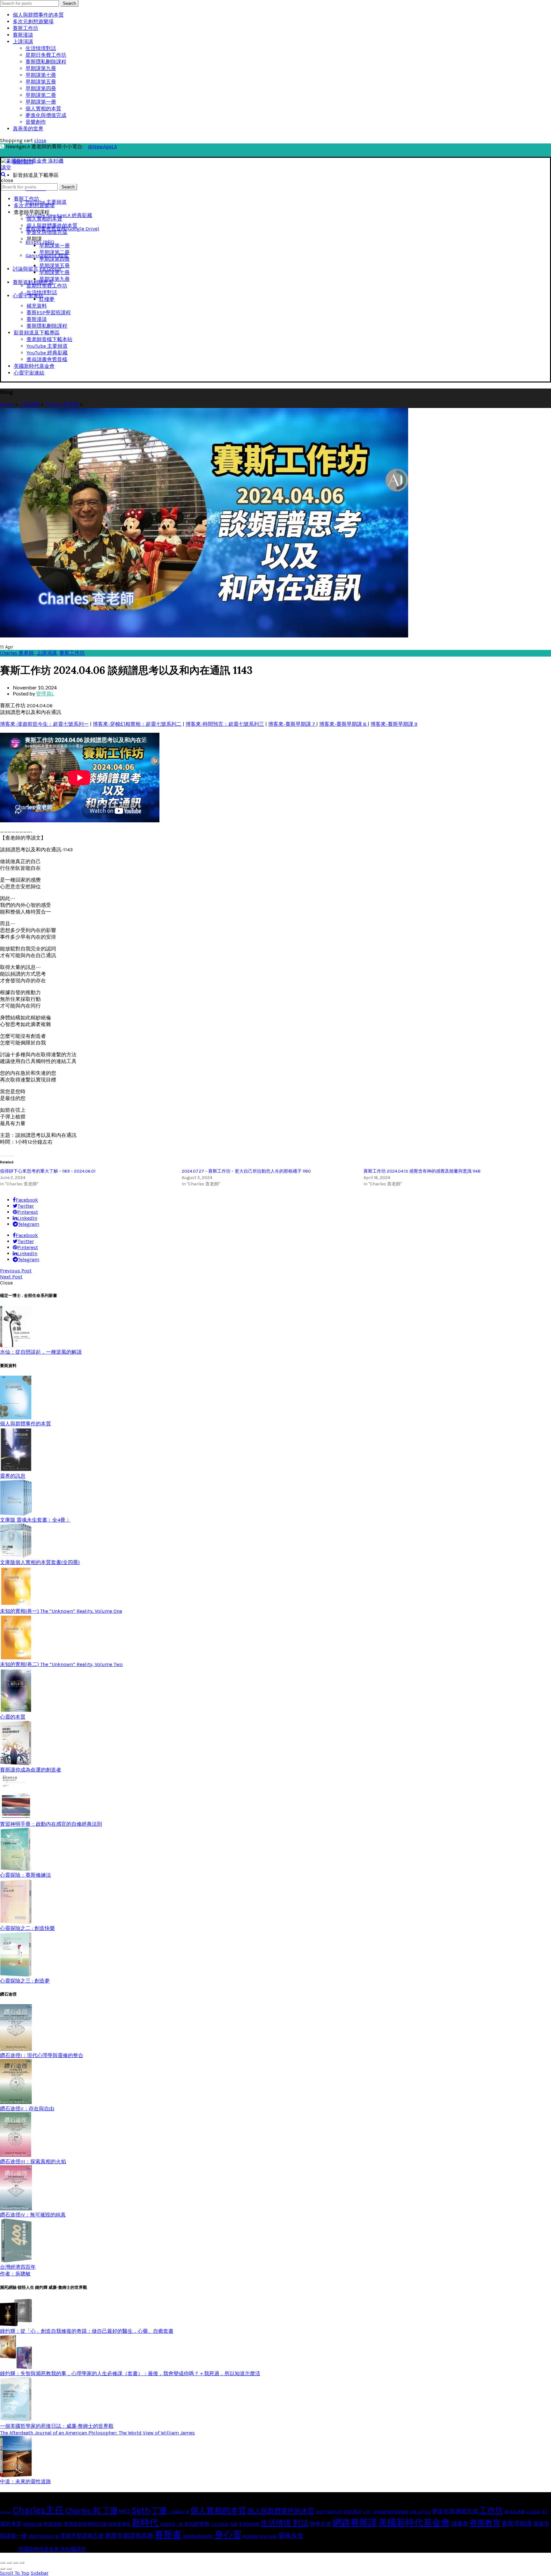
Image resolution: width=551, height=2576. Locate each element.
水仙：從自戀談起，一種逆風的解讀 (41, 1352)
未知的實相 (197, 2524)
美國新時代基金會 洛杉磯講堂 (52, 2549)
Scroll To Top (15, 2573)
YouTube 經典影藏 (47, 353)
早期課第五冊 (41, 82)
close (40, 140)
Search (69, 3)
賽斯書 (168, 2535)
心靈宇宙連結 (28, 296)
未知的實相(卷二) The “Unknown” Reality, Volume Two (61, 1664)
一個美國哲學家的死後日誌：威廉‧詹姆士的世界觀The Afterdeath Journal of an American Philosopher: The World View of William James (97, 2429)
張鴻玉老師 (515, 2512)
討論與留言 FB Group (37, 269)
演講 (233, 2524)
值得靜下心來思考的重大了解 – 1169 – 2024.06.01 (48, 1171)
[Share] (9, 2563)
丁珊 (159, 2511)
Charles (6, 2512)
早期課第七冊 (41, 75)
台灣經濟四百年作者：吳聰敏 (18, 2270)
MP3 (125, 2511)
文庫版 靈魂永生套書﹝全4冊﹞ (35, 1520)
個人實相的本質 (43, 109)
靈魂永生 (291, 2536)
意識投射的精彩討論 (85, 2524)
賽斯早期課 (517, 2524)
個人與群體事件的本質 (38, 15)
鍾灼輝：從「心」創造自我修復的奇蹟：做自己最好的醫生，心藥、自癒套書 (87, 2331)
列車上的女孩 (420, 2512)
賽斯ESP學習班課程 (49, 313)
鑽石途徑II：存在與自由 (27, 2109)
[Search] (3, 174)
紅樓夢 (47, 299)
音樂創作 (36, 122)
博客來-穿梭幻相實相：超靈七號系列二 (137, 724)
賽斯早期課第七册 (44, 2536)
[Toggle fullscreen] (15, 2563)
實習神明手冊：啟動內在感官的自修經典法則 (51, 1824)
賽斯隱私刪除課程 (46, 62)
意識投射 (53, 2524)
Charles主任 (39, 2510)
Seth (141, 2510)
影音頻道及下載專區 (37, 333)
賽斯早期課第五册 (82, 2536)
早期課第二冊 (41, 95)
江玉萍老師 (220, 2525)
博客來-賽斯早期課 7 (292, 724)
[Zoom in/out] (22, 2563)
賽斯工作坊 (26, 28)
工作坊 (491, 2511)
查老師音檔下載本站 (49, 339)
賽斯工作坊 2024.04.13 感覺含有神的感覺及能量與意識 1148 (422, 1171)
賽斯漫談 (23, 35)
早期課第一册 (41, 102)
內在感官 (353, 2512)
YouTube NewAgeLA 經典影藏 (59, 215)
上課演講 (23, 42)
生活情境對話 (41, 48)
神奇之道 (320, 2524)
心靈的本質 (13, 1717)
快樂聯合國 (33, 2524)
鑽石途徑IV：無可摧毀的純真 (33, 2215)
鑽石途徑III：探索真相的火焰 (33, 2161)
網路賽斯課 (355, 2523)
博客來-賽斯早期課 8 (343, 724)
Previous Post (16, 1271)
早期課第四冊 (41, 88)
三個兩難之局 (179, 2512)
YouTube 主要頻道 (46, 202)
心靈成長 (533, 2512)
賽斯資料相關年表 (33, 282)
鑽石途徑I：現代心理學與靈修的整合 (42, 2055)
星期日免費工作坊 (46, 55)
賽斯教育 (485, 2523)
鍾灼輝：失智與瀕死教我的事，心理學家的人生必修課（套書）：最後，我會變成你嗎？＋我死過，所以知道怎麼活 (130, 2373)
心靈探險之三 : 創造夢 (25, 1981)
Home (7, 404)
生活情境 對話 (284, 2523)
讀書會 (460, 2524)
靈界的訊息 (13, 1476)
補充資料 (37, 306)
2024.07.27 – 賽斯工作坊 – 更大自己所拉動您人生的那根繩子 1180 (246, 1171)
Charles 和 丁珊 (92, 2511)
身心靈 (228, 2535)
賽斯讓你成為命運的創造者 (31, 1770)
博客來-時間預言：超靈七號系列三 (225, 724)
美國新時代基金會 (34, 366)
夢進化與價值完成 (46, 115)
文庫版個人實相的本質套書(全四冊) (40, 1562)
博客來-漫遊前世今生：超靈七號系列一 (44, 724)
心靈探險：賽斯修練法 (26, 1875)
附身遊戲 (250, 2536)
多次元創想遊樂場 (33, 22)
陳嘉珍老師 (268, 2537)
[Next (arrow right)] (9, 2569)
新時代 (145, 2523)
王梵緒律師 (249, 2524)
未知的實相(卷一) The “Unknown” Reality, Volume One (61, 1611)
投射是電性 (119, 2524)
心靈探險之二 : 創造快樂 (27, 1928)
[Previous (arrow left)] (3, 2569)
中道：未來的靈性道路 (26, 2481)
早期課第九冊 (41, 68)
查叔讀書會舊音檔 (47, 359)
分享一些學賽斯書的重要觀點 (386, 2512)
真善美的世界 (28, 129)
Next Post (11, 1277)
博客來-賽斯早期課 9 (394, 724)
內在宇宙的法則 (329, 2512)
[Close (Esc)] (3, 2563)
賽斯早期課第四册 (129, 2536)
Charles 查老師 (62, 404)
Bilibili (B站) (40, 242)
